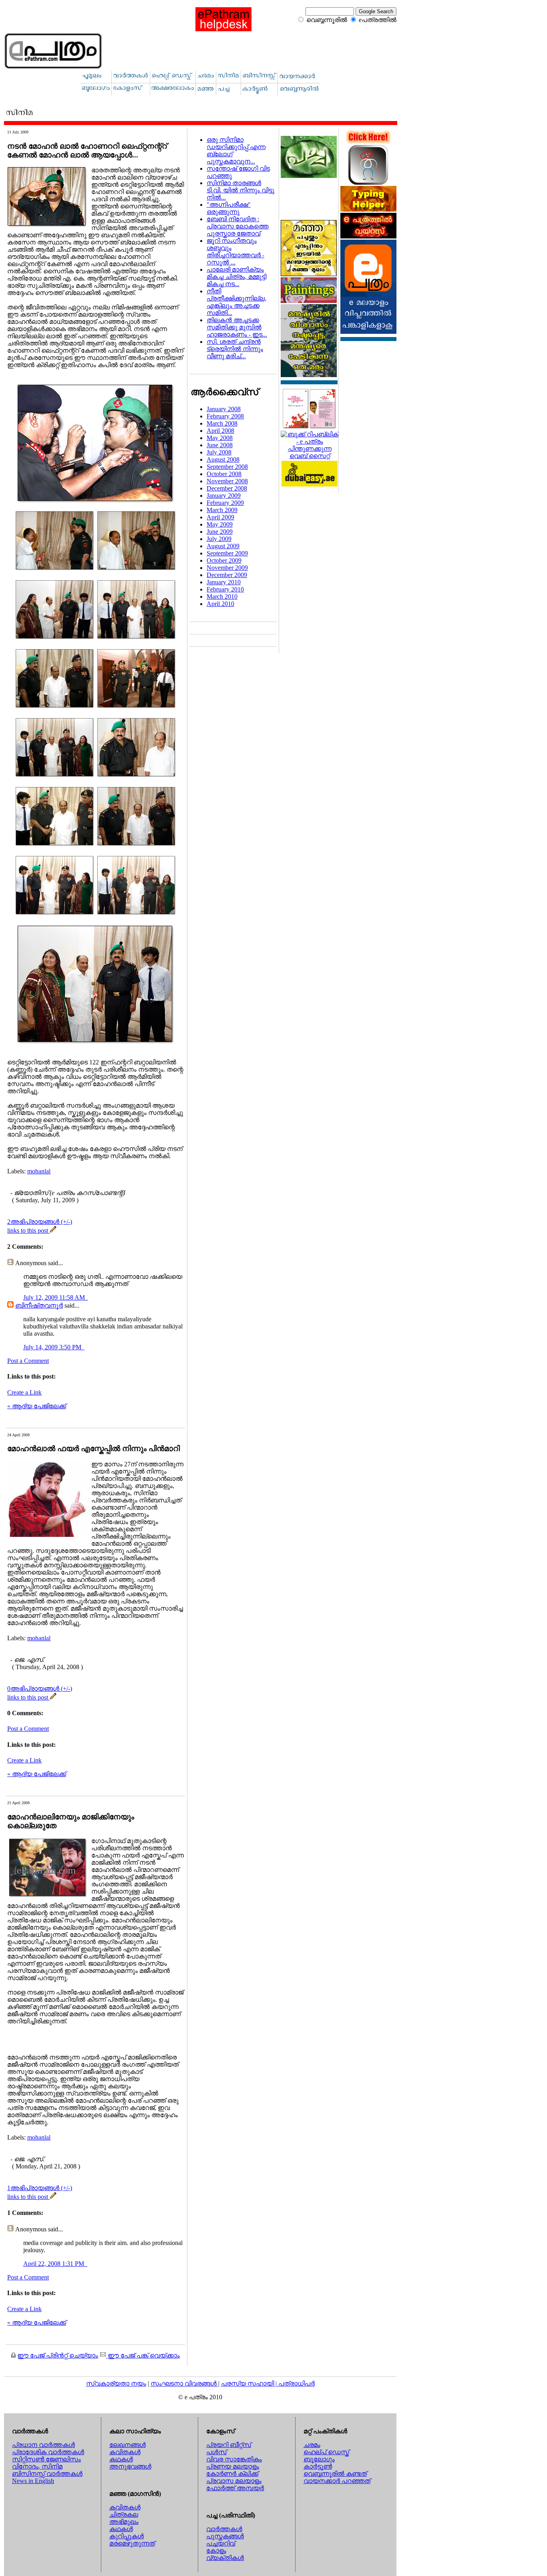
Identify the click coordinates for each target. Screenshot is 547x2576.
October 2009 (224, 560)
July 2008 (219, 452)
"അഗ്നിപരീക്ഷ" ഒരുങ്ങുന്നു (229, 208)
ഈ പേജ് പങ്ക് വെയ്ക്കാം (143, 2355)
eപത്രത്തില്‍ (378, 20)
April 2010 (220, 604)
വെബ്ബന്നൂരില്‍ (327, 20)
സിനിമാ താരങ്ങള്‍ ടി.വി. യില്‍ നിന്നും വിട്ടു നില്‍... (240, 190)
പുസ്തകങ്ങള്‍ (225, 2536)
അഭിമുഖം (124, 2522)
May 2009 (220, 524)
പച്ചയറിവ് (221, 2543)
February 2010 (225, 589)
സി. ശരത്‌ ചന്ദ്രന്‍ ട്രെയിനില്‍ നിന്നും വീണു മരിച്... (235, 349)
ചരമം (312, 2445)
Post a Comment (28, 1361)
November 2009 (227, 568)
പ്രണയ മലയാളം (233, 2466)
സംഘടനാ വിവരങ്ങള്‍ (184, 2383)
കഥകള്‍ (121, 2459)
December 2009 (227, 575)
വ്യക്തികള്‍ (225, 2558)
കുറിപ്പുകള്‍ (127, 2536)
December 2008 (227, 488)
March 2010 (222, 597)
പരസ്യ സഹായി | (250, 2383)
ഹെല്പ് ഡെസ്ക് (326, 2452)
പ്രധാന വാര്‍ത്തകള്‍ (43, 2445)
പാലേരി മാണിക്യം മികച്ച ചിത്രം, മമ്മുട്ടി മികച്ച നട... (236, 277)
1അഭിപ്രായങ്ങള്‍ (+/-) (40, 2188)
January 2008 (224, 409)
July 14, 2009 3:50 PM (53, 1347)
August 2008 (223, 459)
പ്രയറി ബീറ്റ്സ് (229, 2445)
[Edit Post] (53, 1230)
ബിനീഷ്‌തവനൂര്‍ (39, 1305)
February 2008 (225, 416)
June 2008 (220, 445)
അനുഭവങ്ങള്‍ (130, 2466)
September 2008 (227, 467)
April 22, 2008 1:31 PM (54, 2264)
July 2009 (219, 539)
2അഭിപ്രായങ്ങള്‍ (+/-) (40, 1222)
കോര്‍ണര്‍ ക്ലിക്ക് (232, 2474)
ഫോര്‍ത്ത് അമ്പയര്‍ (235, 2488)
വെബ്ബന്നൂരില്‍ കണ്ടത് (335, 2474)
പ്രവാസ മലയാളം (234, 2481)
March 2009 (222, 510)
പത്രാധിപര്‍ (297, 2383)
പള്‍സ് (216, 2452)
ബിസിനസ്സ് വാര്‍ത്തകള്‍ (47, 2474)
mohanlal (39, 1171)
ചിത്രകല (124, 2514)
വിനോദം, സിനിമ (37, 2466)
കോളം (216, 2551)
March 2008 (222, 423)
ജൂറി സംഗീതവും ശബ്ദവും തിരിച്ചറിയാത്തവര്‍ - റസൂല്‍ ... (235, 251)
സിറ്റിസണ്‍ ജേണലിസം (46, 2459)
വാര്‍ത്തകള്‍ (224, 2529)
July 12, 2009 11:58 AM (55, 1297)
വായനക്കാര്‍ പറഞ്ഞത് (337, 2481)
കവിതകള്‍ (125, 2452)
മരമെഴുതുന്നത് (132, 2543)
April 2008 (220, 431)
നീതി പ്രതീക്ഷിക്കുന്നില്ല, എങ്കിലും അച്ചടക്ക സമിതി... (236, 302)
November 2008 (227, 481)
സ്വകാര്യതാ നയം (116, 2383)
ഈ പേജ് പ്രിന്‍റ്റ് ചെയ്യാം (58, 2355)
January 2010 (224, 582)
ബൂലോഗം (319, 2459)
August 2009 (223, 546)
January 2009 (224, 496)
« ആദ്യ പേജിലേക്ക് (37, 1406)
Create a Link (24, 1392)
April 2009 (220, 517)
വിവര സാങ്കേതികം (234, 2459)
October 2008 (224, 474)
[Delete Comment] (87, 1297)
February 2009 (225, 503)
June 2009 (220, 532)
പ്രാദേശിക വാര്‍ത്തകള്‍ (48, 2452)
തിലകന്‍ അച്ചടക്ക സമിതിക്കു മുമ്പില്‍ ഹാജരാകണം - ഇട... (237, 327)
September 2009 (227, 553)
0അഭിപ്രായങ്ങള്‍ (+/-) (40, 1689)
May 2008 (220, 438)
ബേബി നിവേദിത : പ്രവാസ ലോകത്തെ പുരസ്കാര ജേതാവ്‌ (238, 226)
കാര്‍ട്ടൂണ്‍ (318, 2466)
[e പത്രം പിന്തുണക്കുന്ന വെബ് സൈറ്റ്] (310, 456)
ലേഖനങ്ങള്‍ (128, 2445)
